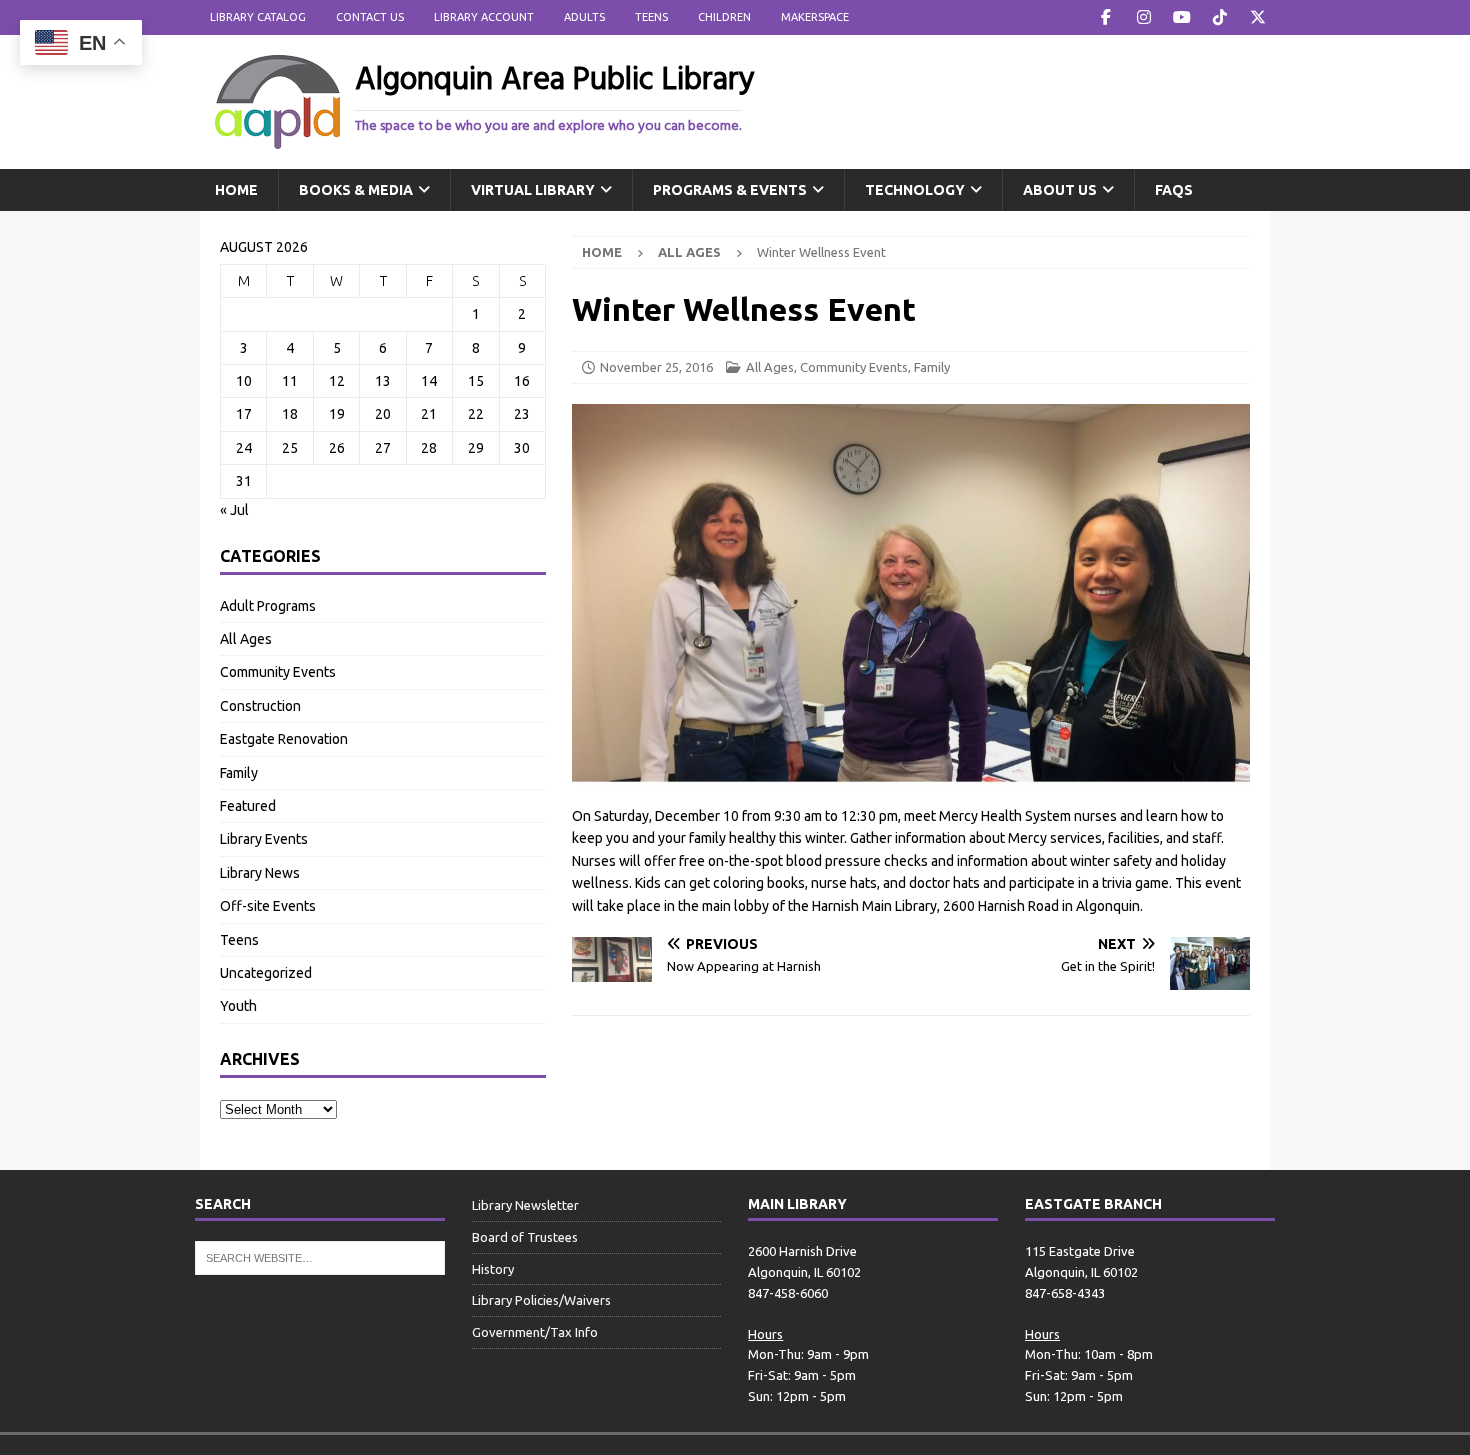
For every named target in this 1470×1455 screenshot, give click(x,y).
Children (724, 17)
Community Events (854, 367)
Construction (260, 706)
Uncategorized (266, 973)
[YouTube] (1181, 17)
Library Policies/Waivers (541, 1300)
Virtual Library (533, 190)
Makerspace (815, 17)
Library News (260, 873)
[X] (1257, 17)
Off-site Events (268, 906)
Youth (238, 1006)
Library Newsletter (525, 1205)
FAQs (1174, 190)
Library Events (264, 839)
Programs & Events (730, 190)
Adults (584, 17)
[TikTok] (1219, 17)
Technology (915, 190)
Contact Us (370, 17)
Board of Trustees (525, 1237)
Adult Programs (268, 606)
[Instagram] (1143, 17)
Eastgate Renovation (284, 739)
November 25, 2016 (656, 367)
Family (932, 367)
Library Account (484, 17)
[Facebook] (1105, 17)
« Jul (234, 510)
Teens (651, 17)
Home (236, 190)
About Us (1060, 190)
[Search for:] (320, 1257)
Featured (248, 806)
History (493, 1269)
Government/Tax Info (535, 1332)
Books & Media (356, 190)
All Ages (770, 367)
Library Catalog (258, 17)
